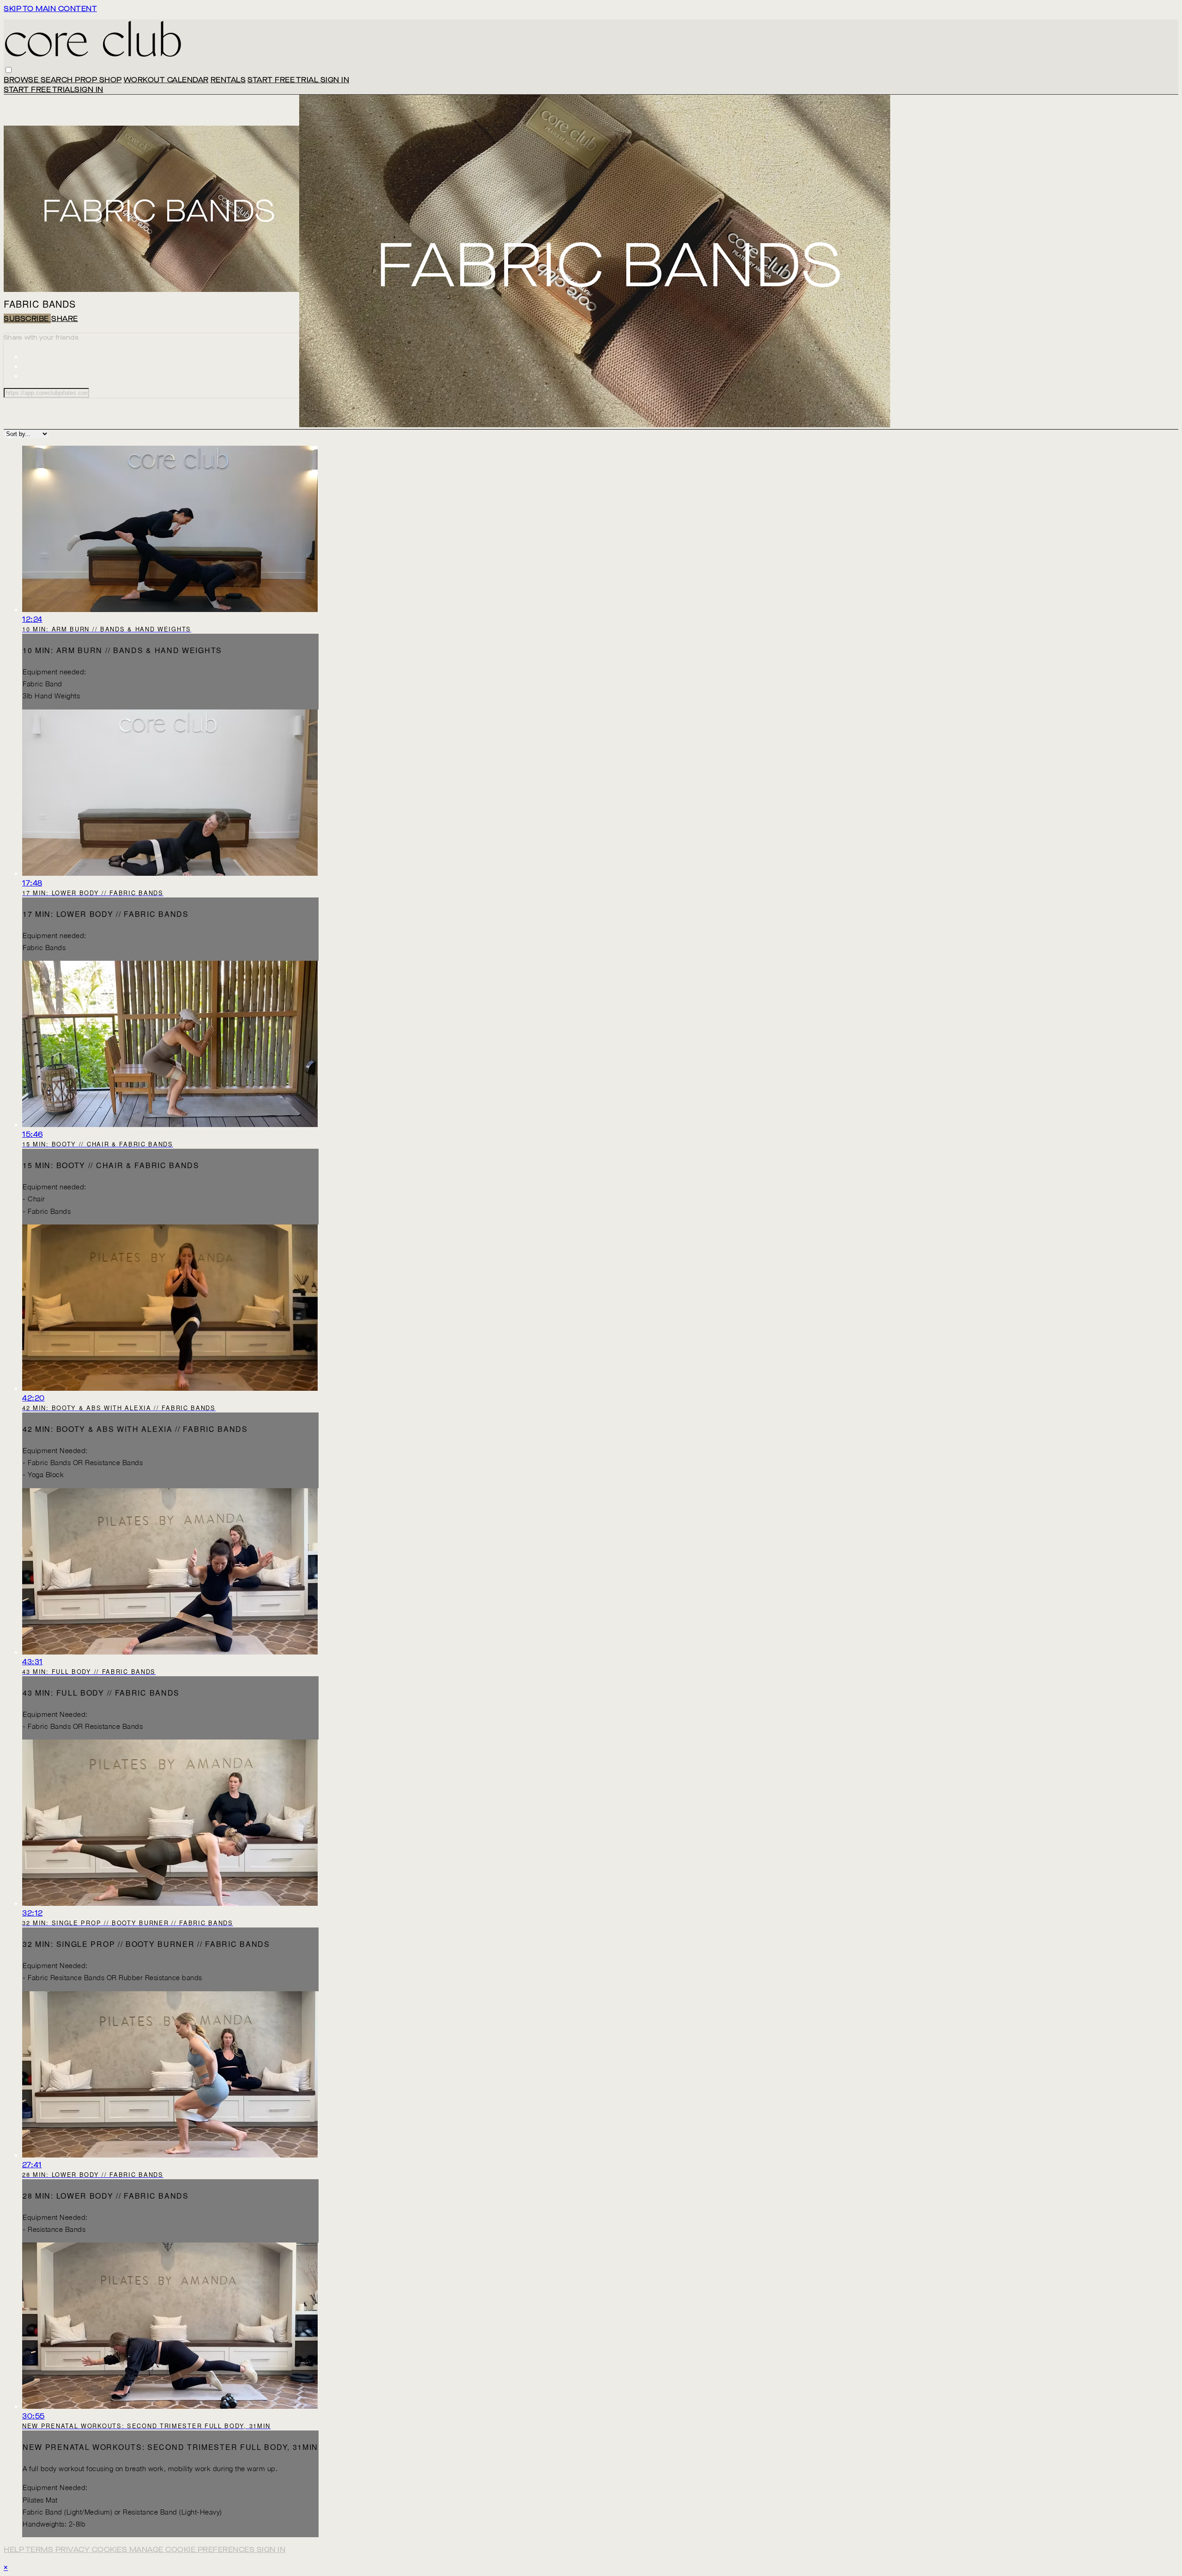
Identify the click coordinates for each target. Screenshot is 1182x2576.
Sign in (335, 80)
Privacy (74, 2549)
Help (15, 2549)
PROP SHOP (98, 80)
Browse (22, 80)
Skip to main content (50, 9)
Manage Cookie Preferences (193, 2549)
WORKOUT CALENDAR (166, 80)
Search (58, 80)
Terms (40, 2549)
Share (65, 318)
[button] (9, 70)
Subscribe (27, 318)
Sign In (89, 89)
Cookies (111, 2549)
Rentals (228, 80)
